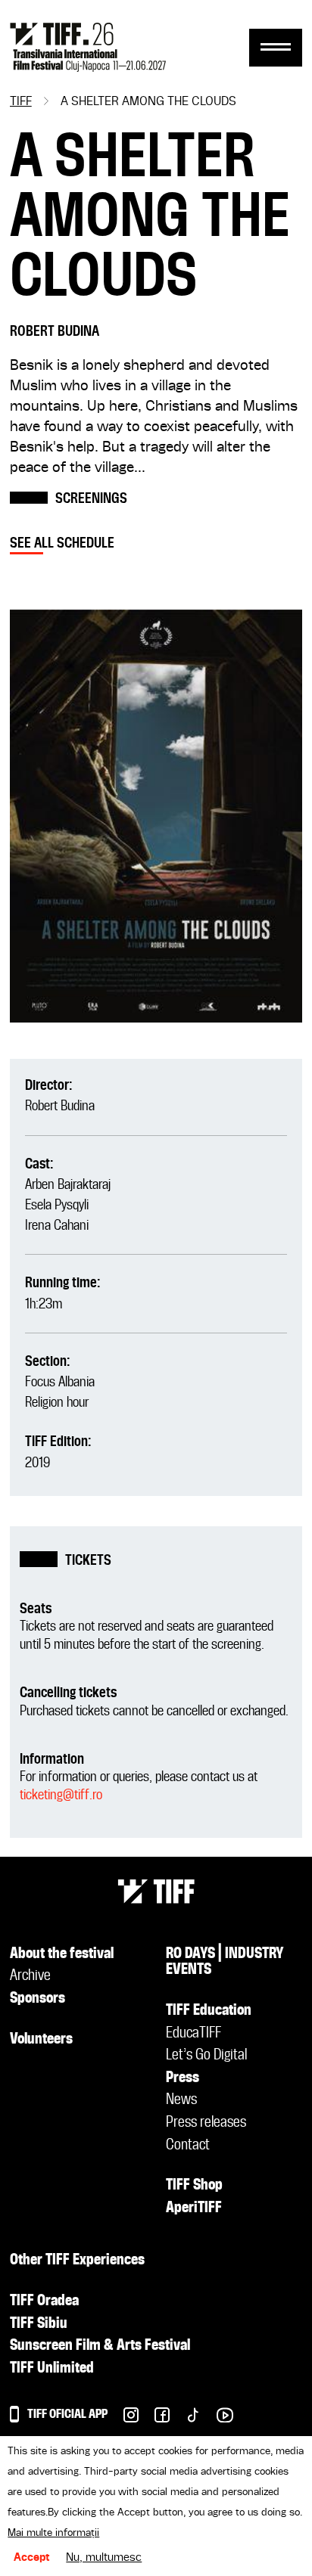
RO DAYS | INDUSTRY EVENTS (225, 1963)
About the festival (62, 1954)
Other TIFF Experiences (77, 2261)
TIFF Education (209, 2011)
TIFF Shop (194, 2186)
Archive (30, 1976)
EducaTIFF (193, 2034)
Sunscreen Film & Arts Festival (100, 2346)
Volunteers (41, 2040)
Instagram (123, 2419)
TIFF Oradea (44, 2301)
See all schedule (62, 543)
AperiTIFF (194, 2208)
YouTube (217, 2419)
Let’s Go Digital (206, 2056)
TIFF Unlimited (52, 2369)
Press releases (206, 2123)
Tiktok (185, 2419)
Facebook (154, 2419)
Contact (188, 2146)
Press (183, 2078)
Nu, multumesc (104, 2558)
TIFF (21, 102)
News (181, 2100)
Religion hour (57, 1403)
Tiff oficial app (67, 2415)
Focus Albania (60, 1382)
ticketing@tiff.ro (61, 1795)
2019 (37, 1463)
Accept (32, 2558)
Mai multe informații (53, 2533)
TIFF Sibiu (39, 2324)
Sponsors (37, 1999)
